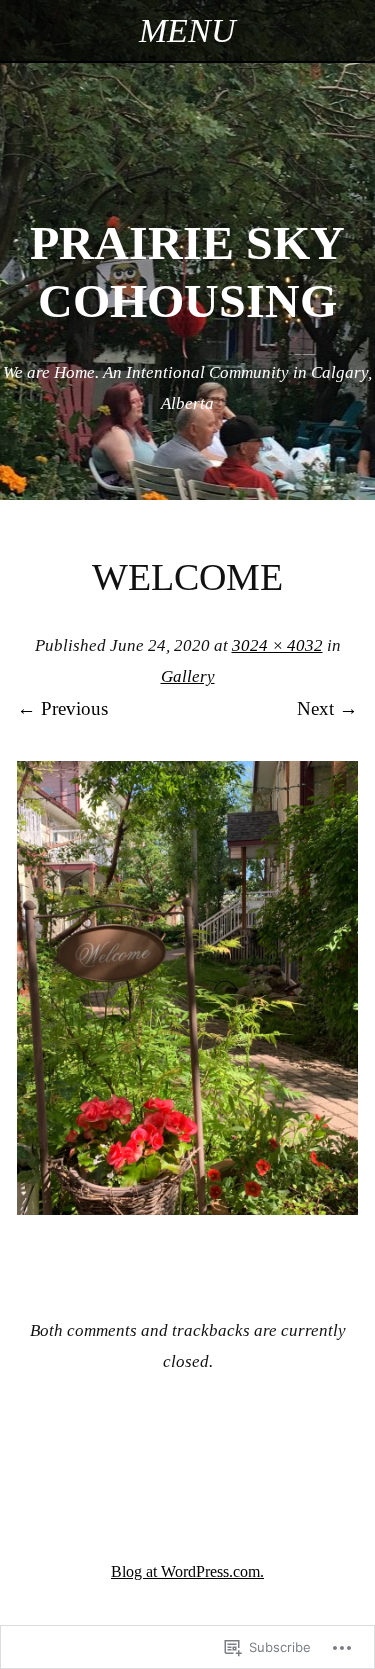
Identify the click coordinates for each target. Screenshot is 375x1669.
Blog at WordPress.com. (187, 1571)
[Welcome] (187, 1208)
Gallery (188, 676)
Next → (327, 708)
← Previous (62, 708)
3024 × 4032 (277, 645)
